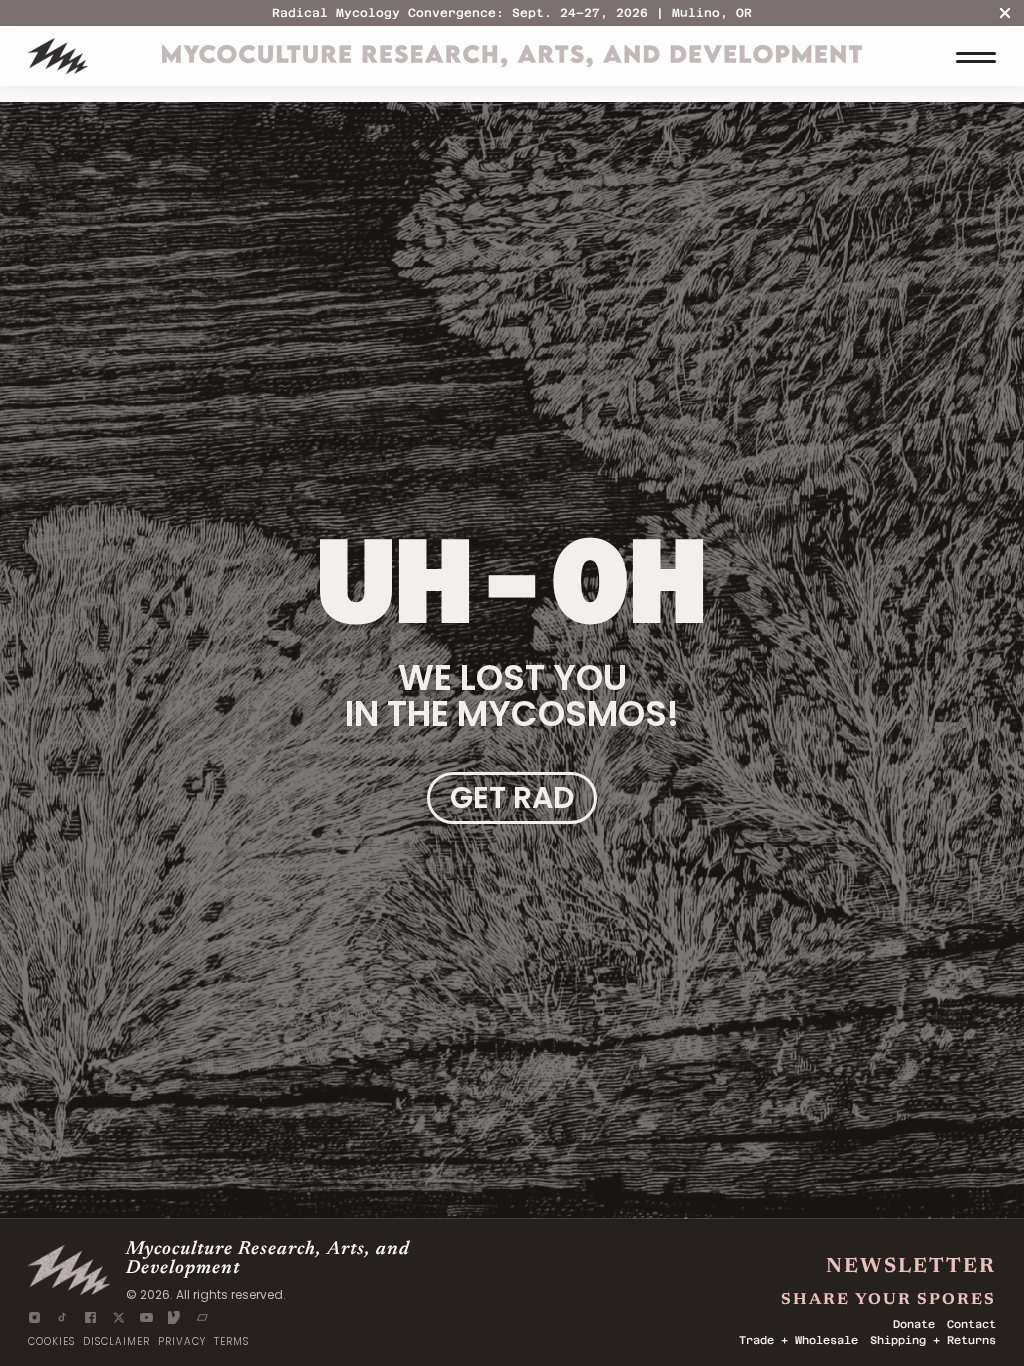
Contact (971, 1324)
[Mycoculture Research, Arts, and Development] (58, 56)
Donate (914, 1324)
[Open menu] (976, 56)
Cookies (51, 1342)
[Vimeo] (174, 1317)
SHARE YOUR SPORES (888, 1296)
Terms (231, 1342)
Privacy (182, 1342)
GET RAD (512, 797)
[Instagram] (34, 1317)
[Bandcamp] (202, 1317)
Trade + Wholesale (798, 1340)
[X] (118, 1317)
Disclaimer (116, 1342)
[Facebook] (90, 1317)
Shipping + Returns (933, 1340)
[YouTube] (146, 1317)
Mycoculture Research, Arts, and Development (268, 1259)
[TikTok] (62, 1317)
